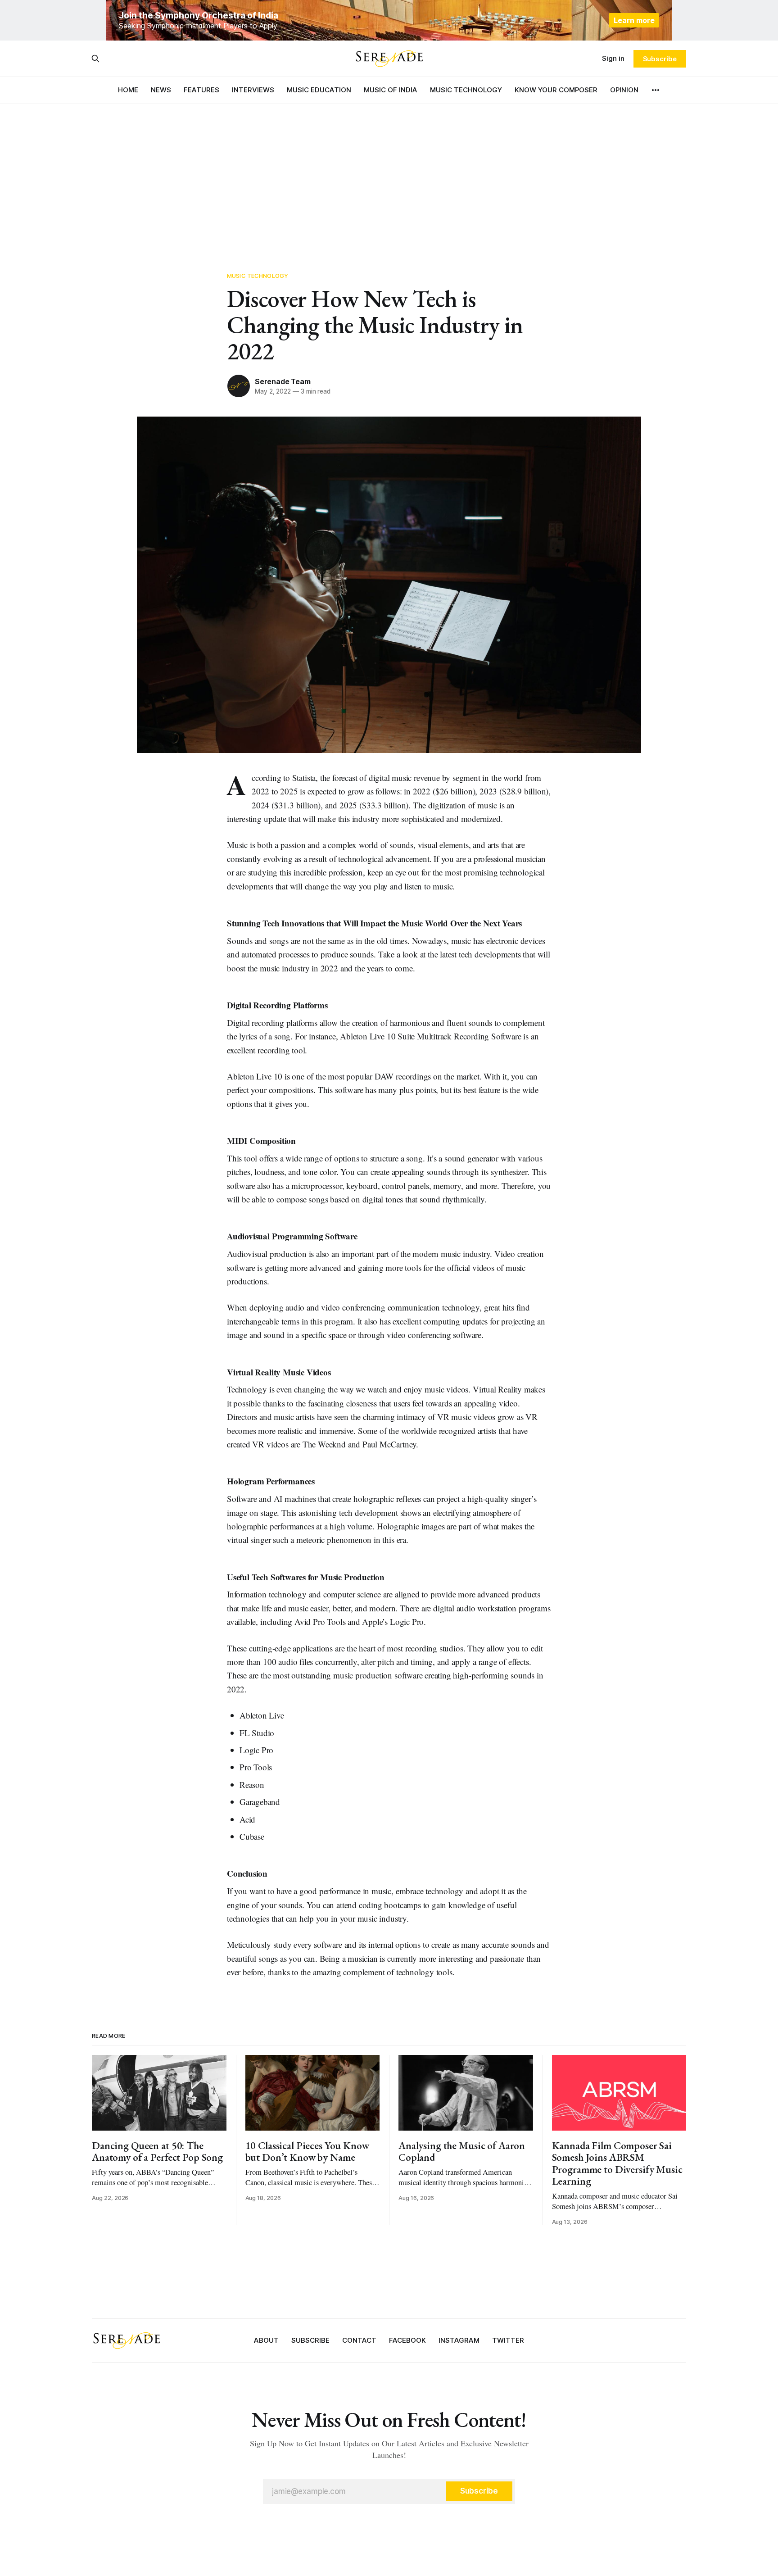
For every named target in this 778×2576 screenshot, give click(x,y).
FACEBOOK (407, 2340)
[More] (656, 90)
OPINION (624, 90)
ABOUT (266, 2340)
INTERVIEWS (253, 90)
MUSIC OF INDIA (391, 90)
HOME (128, 90)
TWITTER (508, 2340)
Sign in (613, 58)
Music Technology (258, 276)
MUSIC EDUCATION (319, 90)
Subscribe (660, 59)
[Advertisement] (389, 171)
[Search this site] (95, 59)
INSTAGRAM (459, 2340)
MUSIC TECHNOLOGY (466, 90)
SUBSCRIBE (310, 2340)
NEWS (161, 90)
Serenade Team (283, 381)
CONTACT (359, 2340)
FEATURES (201, 90)
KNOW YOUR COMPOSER (556, 90)
